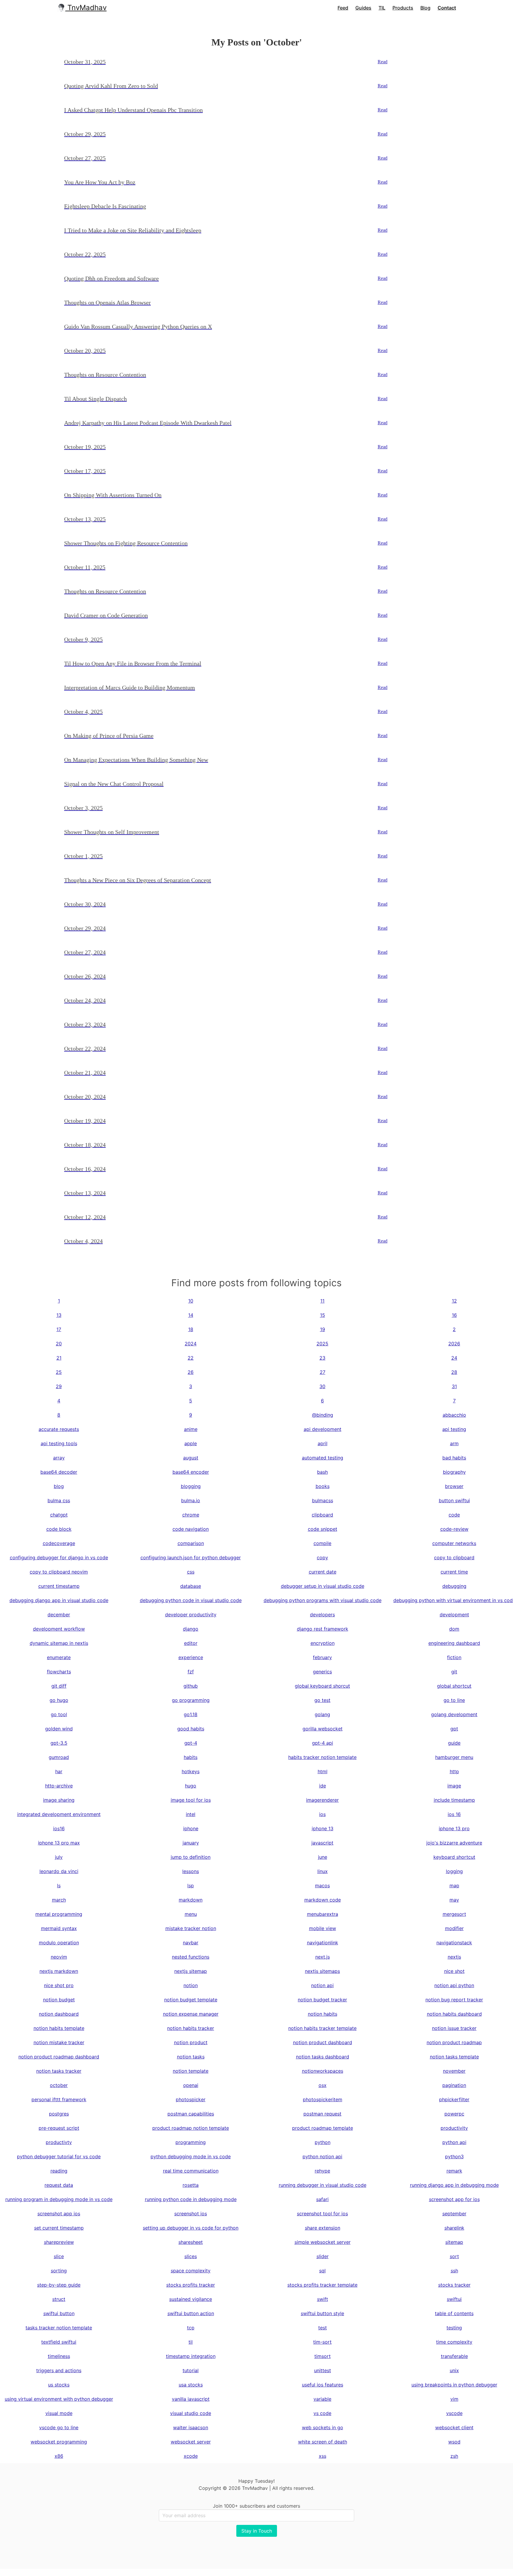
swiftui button (59, 2313)
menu (191, 1914)
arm (454, 1443)
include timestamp (454, 1800)
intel (191, 1814)
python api (454, 2142)
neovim (59, 1957)
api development (323, 1429)
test (323, 2328)
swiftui (454, 2299)
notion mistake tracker (59, 2042)
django (191, 1629)
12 (454, 1301)
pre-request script (59, 2128)
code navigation (191, 1529)
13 (59, 1315)
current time (454, 1572)
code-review (454, 1529)
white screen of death (323, 2442)
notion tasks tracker (59, 2071)
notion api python (454, 1985)
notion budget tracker (322, 2000)
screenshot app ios (59, 2214)
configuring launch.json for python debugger (191, 1557)
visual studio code (191, 2413)
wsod (454, 2442)
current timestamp (59, 1586)
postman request (322, 2114)
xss (323, 2456)
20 (59, 1344)
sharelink (454, 2228)
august (191, 1458)
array (59, 1458)
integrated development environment (59, 1814)
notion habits (323, 2014)
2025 (322, 1344)
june (323, 1857)
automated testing (323, 1458)
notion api (322, 1985)
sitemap (454, 2242)
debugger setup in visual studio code (323, 1586)
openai (191, 2085)
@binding (323, 1415)
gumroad (59, 1757)
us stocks (59, 2385)
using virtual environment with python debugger (59, 2399)
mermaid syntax (59, 1928)
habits (191, 1757)
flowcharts (59, 1672)
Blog (425, 8)
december (59, 1615)
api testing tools (59, 1443)
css (191, 1572)
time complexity (454, 2342)
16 (454, 1315)
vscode (454, 2413)
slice (59, 2256)
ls (59, 1886)
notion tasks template (454, 2057)
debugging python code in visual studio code (191, 1600)
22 (191, 1358)
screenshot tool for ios (322, 2214)
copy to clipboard (454, 1557)
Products (403, 8)
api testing (454, 1429)
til (191, 2342)
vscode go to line (59, 2427)
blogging (191, 1486)
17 (59, 1329)
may (454, 1900)
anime (191, 1429)
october (59, 2085)
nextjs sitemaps (322, 1971)
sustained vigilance (191, 2299)
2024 (191, 1344)
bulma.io (191, 1500)
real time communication (191, 2171)
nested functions (191, 1957)
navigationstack (454, 1943)
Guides (363, 8)
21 (59, 1358)
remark (454, 2171)
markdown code (323, 1900)
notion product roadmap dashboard (59, 2057)
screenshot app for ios (454, 2199)
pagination (454, 2085)
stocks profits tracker (191, 2285)
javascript (322, 1843)
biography (454, 1472)
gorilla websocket (323, 1729)
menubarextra (323, 1914)
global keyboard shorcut (322, 1686)
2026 (454, 1344)
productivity (454, 2128)
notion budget (59, 2000)
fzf (191, 1672)
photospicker (191, 2099)
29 (59, 1386)
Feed (343, 8)
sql (322, 2271)
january (191, 1843)
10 (191, 1301)
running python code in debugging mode (191, 2199)
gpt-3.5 (59, 1743)
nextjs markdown (59, 1971)
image (454, 1786)
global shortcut (454, 1686)
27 (323, 1372)
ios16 (59, 1828)
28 (454, 1372)
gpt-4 (191, 1743)
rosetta (191, 2185)
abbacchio (454, 1415)
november (454, 2071)
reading (59, 2171)
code (454, 1515)
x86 (59, 2456)
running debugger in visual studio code (323, 2185)
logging (454, 1871)
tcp (191, 2328)
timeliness (59, 2356)
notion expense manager (191, 2014)
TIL (382, 8)
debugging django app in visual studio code (59, 1600)
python (323, 2142)
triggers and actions (59, 2370)
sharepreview (59, 2242)
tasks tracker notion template (59, 2328)
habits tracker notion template (322, 1757)
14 (191, 1315)
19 (323, 1329)
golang (322, 1714)
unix (454, 2370)
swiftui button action (191, 2313)
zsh (454, 2456)
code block (59, 1529)
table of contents (454, 2313)
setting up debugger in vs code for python (191, 2228)
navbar (191, 1943)
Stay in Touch (257, 2531)
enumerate (59, 1657)
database (191, 1586)
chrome (191, 1515)
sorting (59, 2271)
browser (454, 1486)
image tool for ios (191, 1800)
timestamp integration (191, 2356)
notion (191, 1985)
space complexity (191, 2271)
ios (322, 1814)
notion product (191, 2042)
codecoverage (59, 1543)
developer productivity (191, 1615)
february (322, 1657)
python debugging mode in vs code (191, 2156)
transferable (454, 2356)
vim (454, 2399)
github (191, 1686)
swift (323, 2299)
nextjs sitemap (191, 1971)
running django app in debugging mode (454, 2185)
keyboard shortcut (454, 1857)
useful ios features (323, 2385)
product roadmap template (323, 2128)
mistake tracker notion (191, 1928)
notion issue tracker (454, 2028)
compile (322, 1543)
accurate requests (59, 1429)
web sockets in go (323, 2427)
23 (322, 1358)
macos (322, 1886)
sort (454, 2256)
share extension (323, 2228)
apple (191, 1443)
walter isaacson (191, 2427)
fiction (454, 1657)
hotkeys (191, 1771)
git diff (59, 1686)
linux (323, 1871)
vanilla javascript (191, 2399)
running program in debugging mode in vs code (59, 2199)
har (59, 1771)
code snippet (323, 1529)
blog (59, 1486)
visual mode (59, 2413)
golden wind (59, 1729)
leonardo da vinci (59, 1871)
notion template (191, 2071)
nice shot (454, 1971)
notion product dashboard (323, 2042)
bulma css (59, 1500)
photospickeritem (323, 2099)
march (59, 1900)
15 (323, 1315)
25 (59, 1372)
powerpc (454, 2114)
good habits (191, 1729)
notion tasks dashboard (323, 2057)
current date (323, 1572)
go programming (191, 1700)
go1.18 (191, 1714)
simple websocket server (323, 2242)
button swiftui (454, 1500)
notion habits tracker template (322, 2028)
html (323, 1771)
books (323, 1486)
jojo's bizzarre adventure (454, 1843)
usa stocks (191, 2385)
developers (322, 1615)
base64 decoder (59, 1472)
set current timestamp (59, 2228)
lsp (191, 1886)
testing (454, 2328)
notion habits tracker (191, 2028)
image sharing (59, 1800)
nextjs (454, 1957)
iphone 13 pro (454, 1828)
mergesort (454, 1914)
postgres (59, 2114)
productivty (59, 2142)
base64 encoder (191, 1472)
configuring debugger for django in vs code (59, 1557)
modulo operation (59, 1943)
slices (191, 2256)
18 (191, 1329)
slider (323, 2256)
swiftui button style (322, 2313)
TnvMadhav (86, 8)
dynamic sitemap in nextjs (59, 1643)
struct (59, 2299)
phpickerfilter (454, 2099)
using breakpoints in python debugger (454, 2385)
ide (323, 1786)
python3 (454, 2156)
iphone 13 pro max (59, 1843)
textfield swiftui (59, 2342)
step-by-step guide (59, 2285)
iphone (191, 1828)
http (454, 1771)
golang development (454, 1714)
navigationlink (323, 1943)
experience (191, 1657)
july (59, 1857)
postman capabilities (191, 2114)
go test (322, 1700)
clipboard (322, 1515)
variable (322, 2399)
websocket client (454, 2427)
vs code (322, 2413)
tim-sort (322, 2342)
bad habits (454, 1458)
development (454, 1615)
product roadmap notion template (191, 2128)
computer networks (454, 1543)
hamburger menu (454, 1757)
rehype (322, 2171)
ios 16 (454, 1814)
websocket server (191, 2442)
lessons (191, 1871)
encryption (323, 1643)
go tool (59, 1714)
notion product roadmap (454, 2042)
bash (322, 1472)
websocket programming (59, 2442)
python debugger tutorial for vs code (59, 2156)
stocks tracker (454, 2285)
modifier (454, 1928)
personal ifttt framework (59, 2099)
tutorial (191, 2370)
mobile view (323, 1928)
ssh (454, 2271)
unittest (323, 2370)
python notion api (322, 2156)
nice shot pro (59, 1985)
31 (454, 1386)
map (454, 1886)
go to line (454, 1700)
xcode (191, 2456)
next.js (323, 1957)
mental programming (59, 1914)
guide (454, 1743)
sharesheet (191, 2242)
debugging (454, 1586)
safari (322, 2199)
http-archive (59, 1786)
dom (454, 1629)
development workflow (59, 1629)
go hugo (59, 1700)
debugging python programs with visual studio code (323, 1600)
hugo (191, 1786)
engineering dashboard (454, 1643)
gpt (454, 1729)
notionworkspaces (323, 2071)
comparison (191, 1543)
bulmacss (323, 1500)
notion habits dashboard (454, 2014)
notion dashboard (59, 2014)
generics (322, 1672)
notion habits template (59, 2028)
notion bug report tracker (454, 2000)
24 (454, 1358)
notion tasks (191, 2057)
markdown (191, 1900)
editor (191, 1643)
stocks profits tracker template (322, 2285)
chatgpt (59, 1515)
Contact (447, 8)
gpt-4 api (323, 1743)
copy (322, 1557)
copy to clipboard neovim (59, 1572)
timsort (323, 2356)
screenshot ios (191, 2214)
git (454, 1672)
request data (59, 2185)
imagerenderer (322, 1800)
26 (191, 1372)
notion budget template (191, 2000)
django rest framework (323, 1629)
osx (323, 2085)
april (323, 1443)
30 (322, 1386)
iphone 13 (323, 1828)
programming (191, 2142)
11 (322, 1301)
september (454, 2214)
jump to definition (191, 1857)
